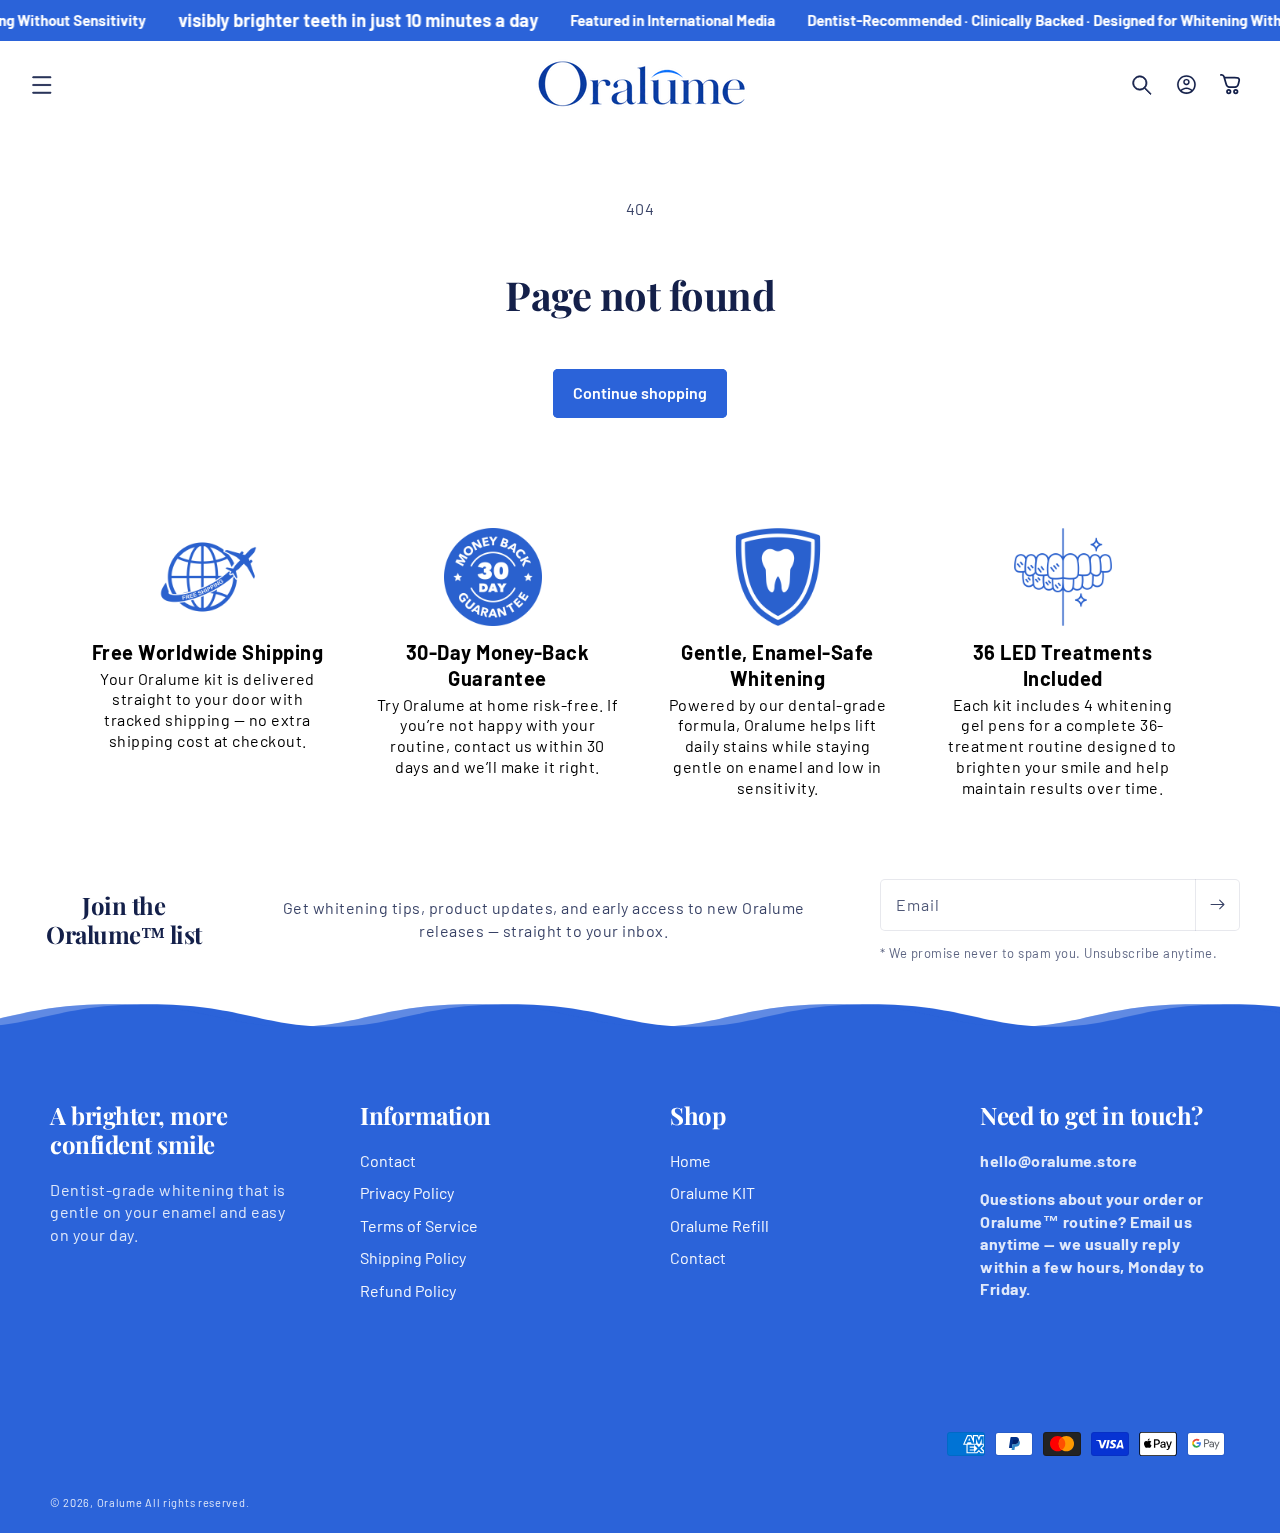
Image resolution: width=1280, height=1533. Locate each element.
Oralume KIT (712, 1192)
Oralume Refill (719, 1225)
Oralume (120, 1502)
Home (690, 1160)
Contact (388, 1160)
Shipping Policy (413, 1257)
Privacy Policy (407, 1192)
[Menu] (42, 85)
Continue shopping (640, 392)
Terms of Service (419, 1225)
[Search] (1142, 85)
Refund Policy (408, 1290)
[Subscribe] (1217, 905)
